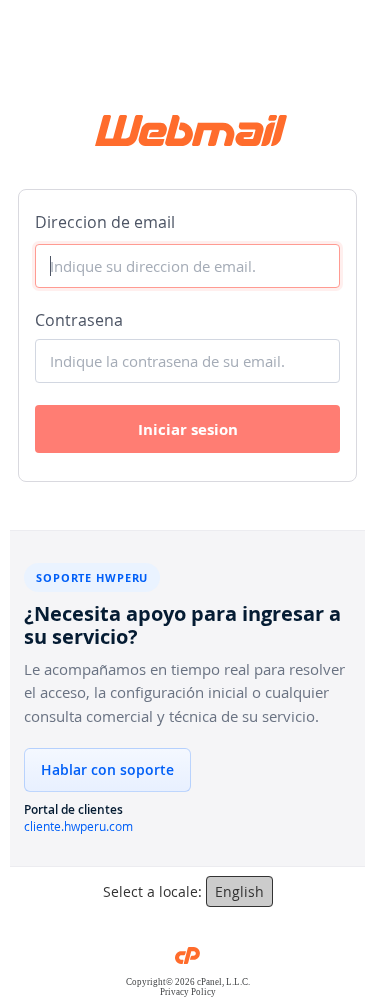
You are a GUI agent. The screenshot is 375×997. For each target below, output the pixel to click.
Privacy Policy (188, 992)
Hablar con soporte (107, 769)
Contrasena (79, 320)
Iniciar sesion (188, 429)
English (239, 891)
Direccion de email (105, 222)
